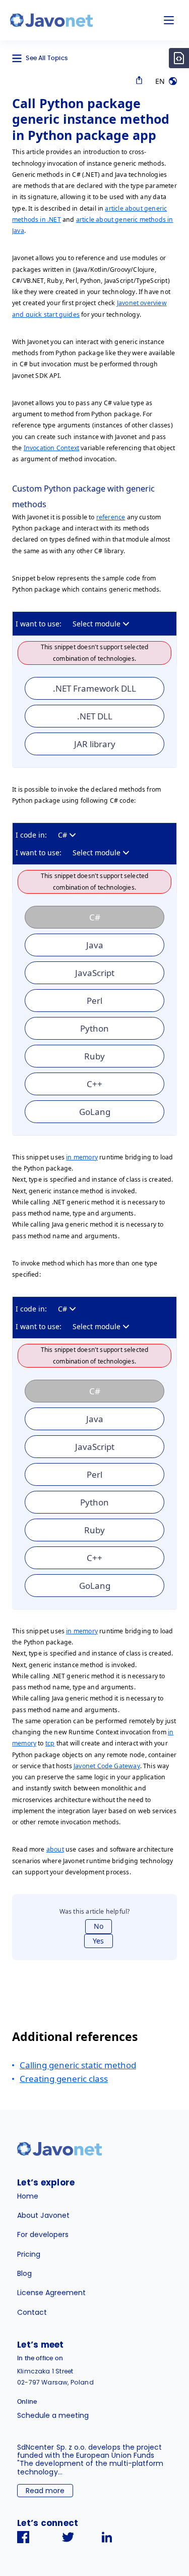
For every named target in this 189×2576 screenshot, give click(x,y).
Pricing (29, 2254)
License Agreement (51, 2293)
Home (28, 2196)
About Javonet (43, 2215)
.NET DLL (95, 716)
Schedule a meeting (53, 2415)
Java (95, 945)
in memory (82, 1157)
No (99, 1926)
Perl (94, 1001)
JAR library (95, 744)
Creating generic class (64, 2079)
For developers (43, 2234)
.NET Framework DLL (94, 688)
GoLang (95, 1112)
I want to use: (39, 624)
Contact (32, 2312)
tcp (50, 1743)
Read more (45, 2491)
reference (111, 517)
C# (62, 835)
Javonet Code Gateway (107, 1766)
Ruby (94, 1056)
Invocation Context (51, 448)
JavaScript (95, 973)
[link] (51, 20)
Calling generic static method (78, 2065)
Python (94, 1028)
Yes (98, 1941)
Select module (97, 624)
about (55, 1849)
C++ (94, 1084)
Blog (24, 2273)
